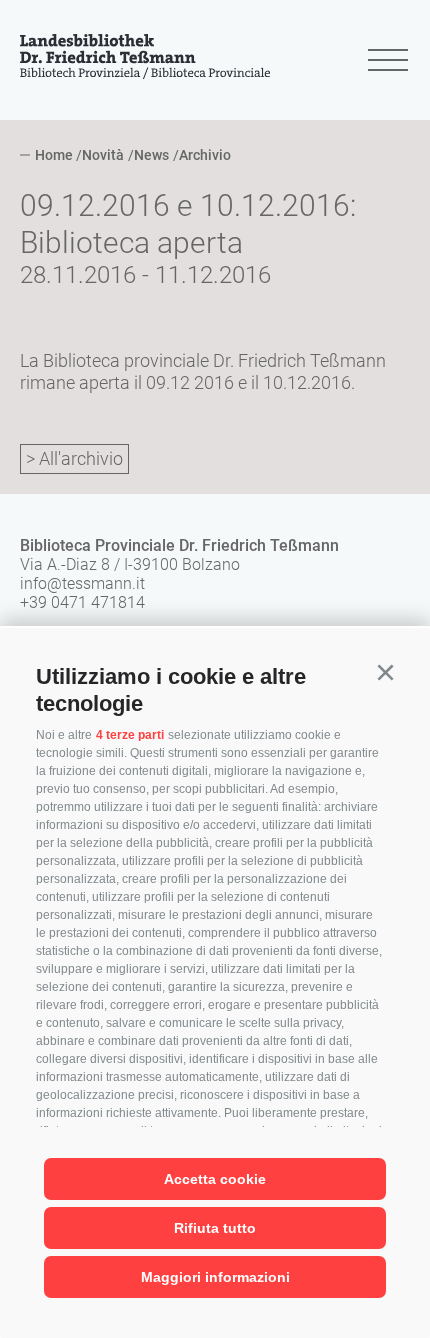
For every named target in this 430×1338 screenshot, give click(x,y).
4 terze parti (130, 735)
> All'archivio (74, 458)
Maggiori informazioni (215, 1277)
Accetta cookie (215, 1179)
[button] (385, 673)
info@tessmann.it (82, 583)
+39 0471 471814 (82, 602)
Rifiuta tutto (215, 1228)
